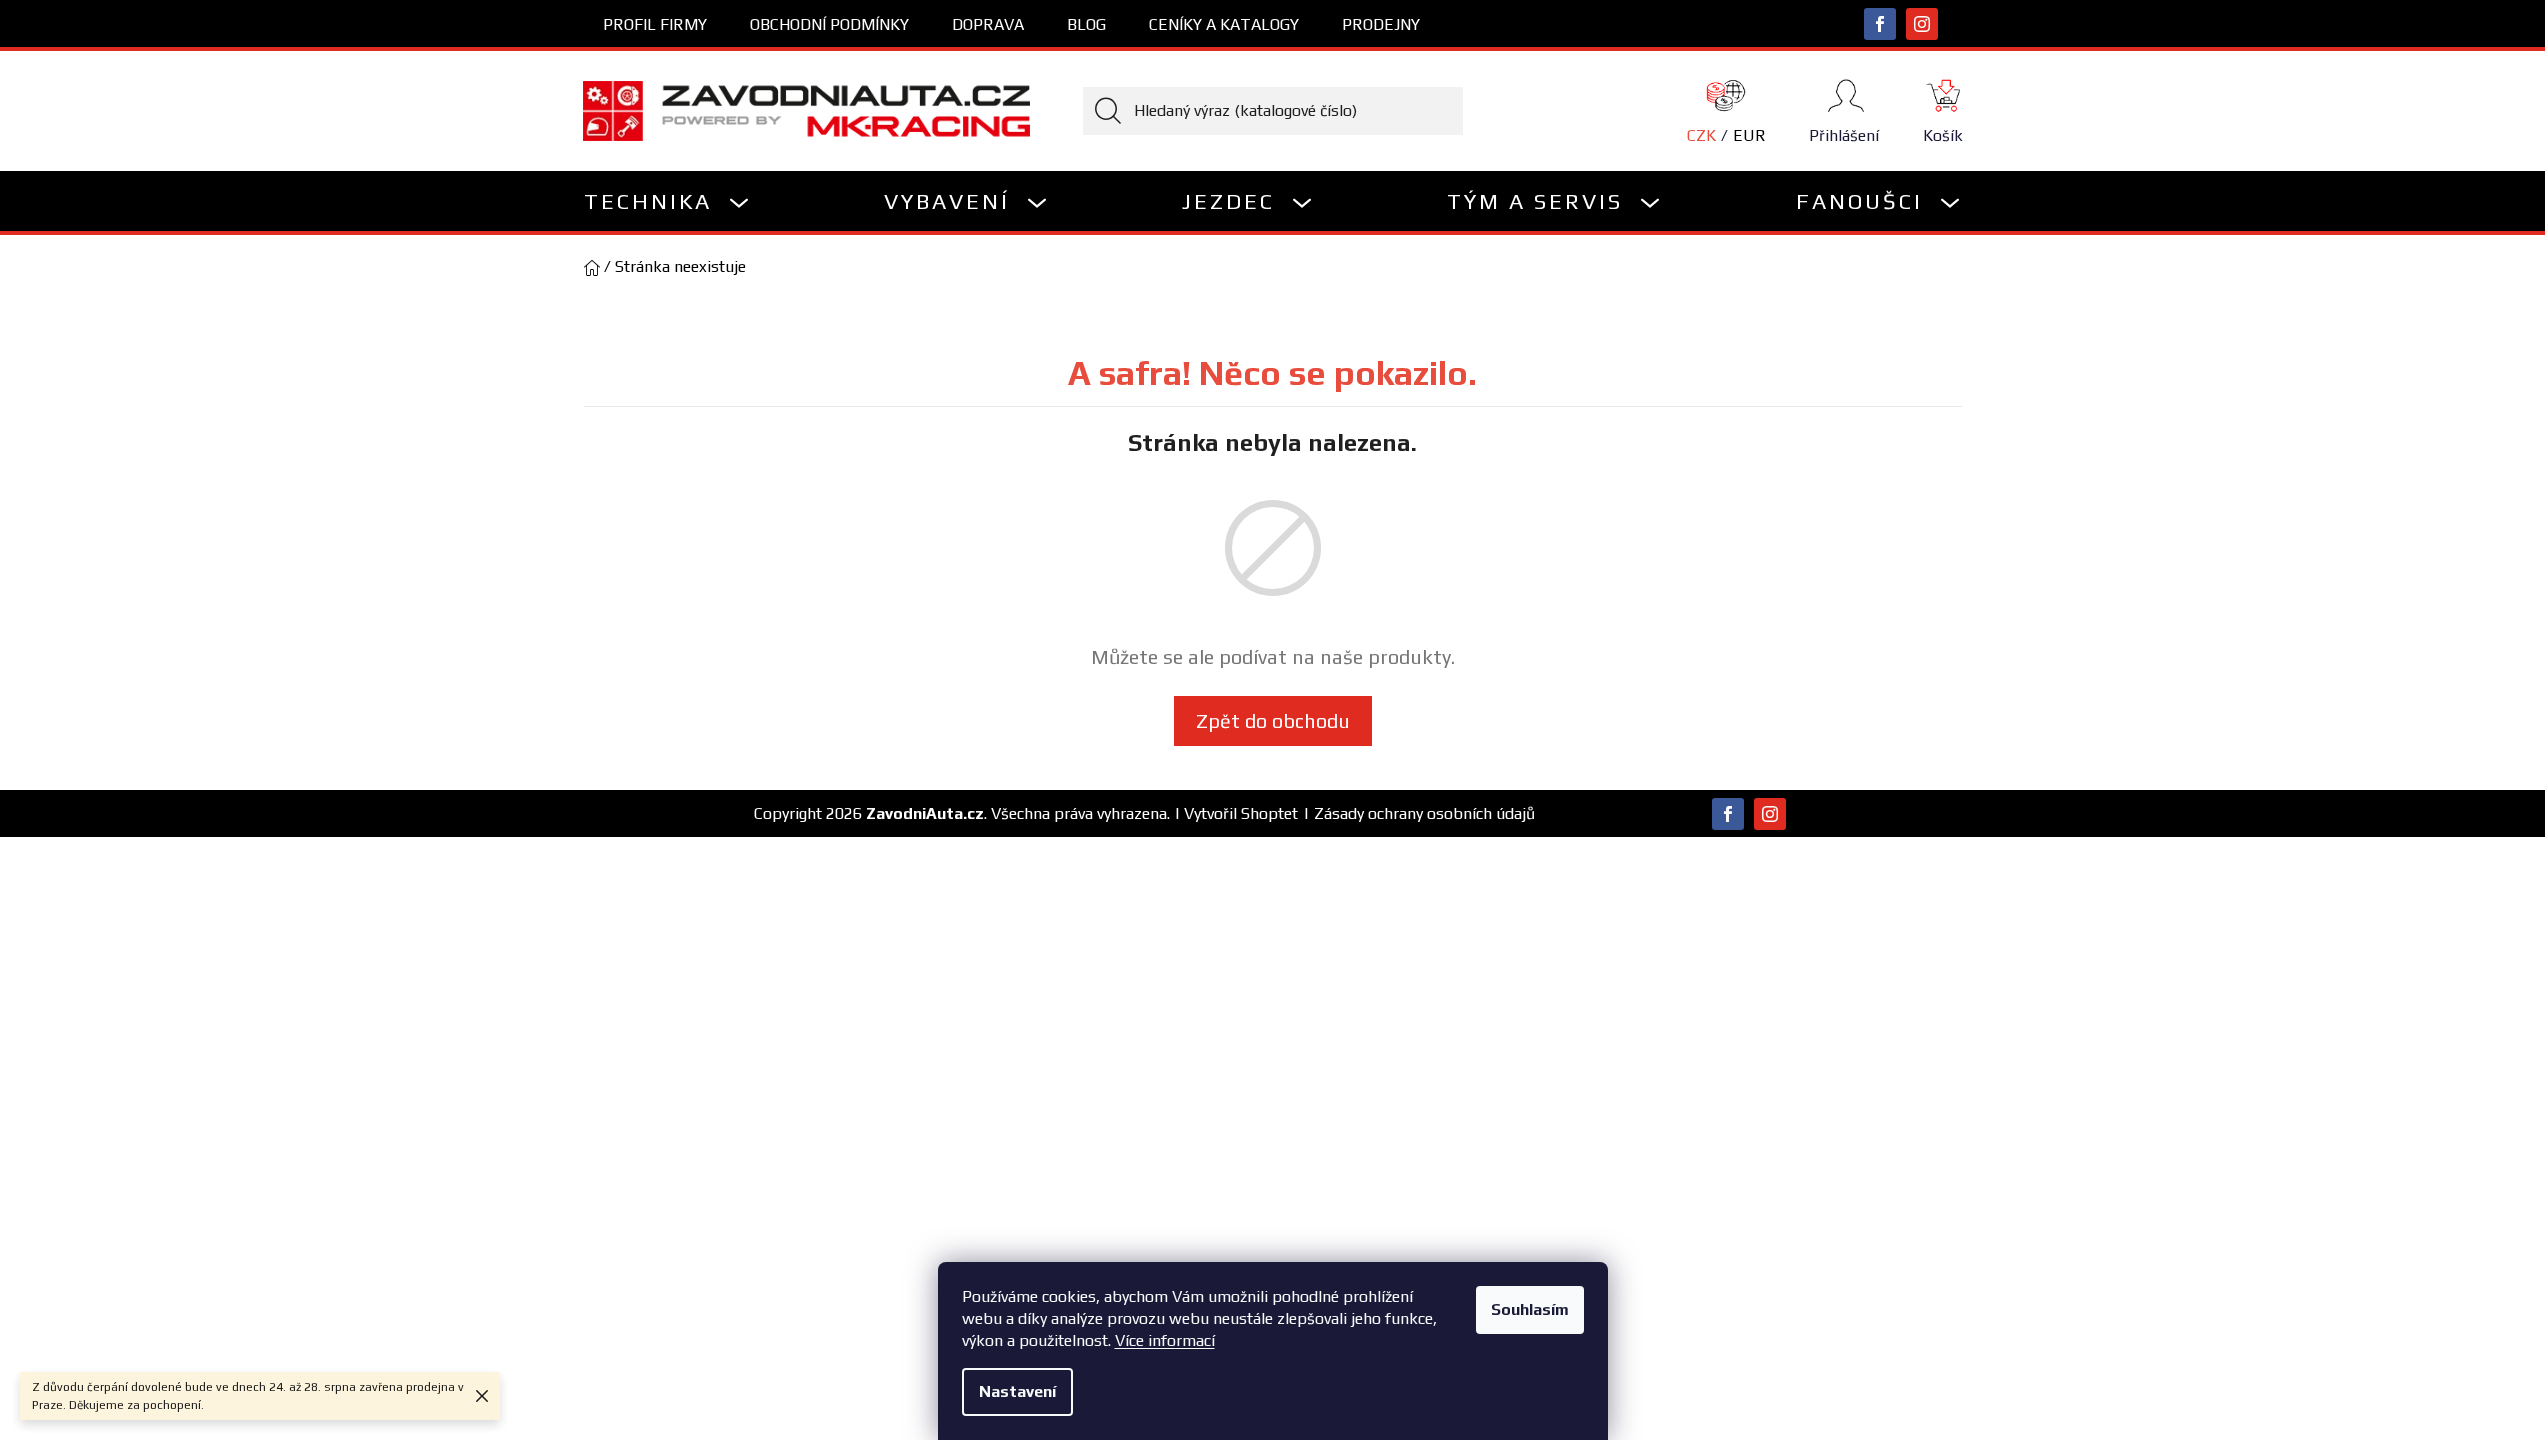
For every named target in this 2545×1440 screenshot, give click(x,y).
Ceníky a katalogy (1224, 24)
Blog (1086, 24)
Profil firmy (655, 24)
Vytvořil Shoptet (1241, 813)
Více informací (1165, 1340)
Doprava (988, 24)
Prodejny (1381, 24)
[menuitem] (667, 201)
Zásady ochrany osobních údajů (1424, 813)
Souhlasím (1530, 1309)
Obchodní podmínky (829, 24)
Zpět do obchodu (1273, 720)
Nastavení (1017, 1391)
